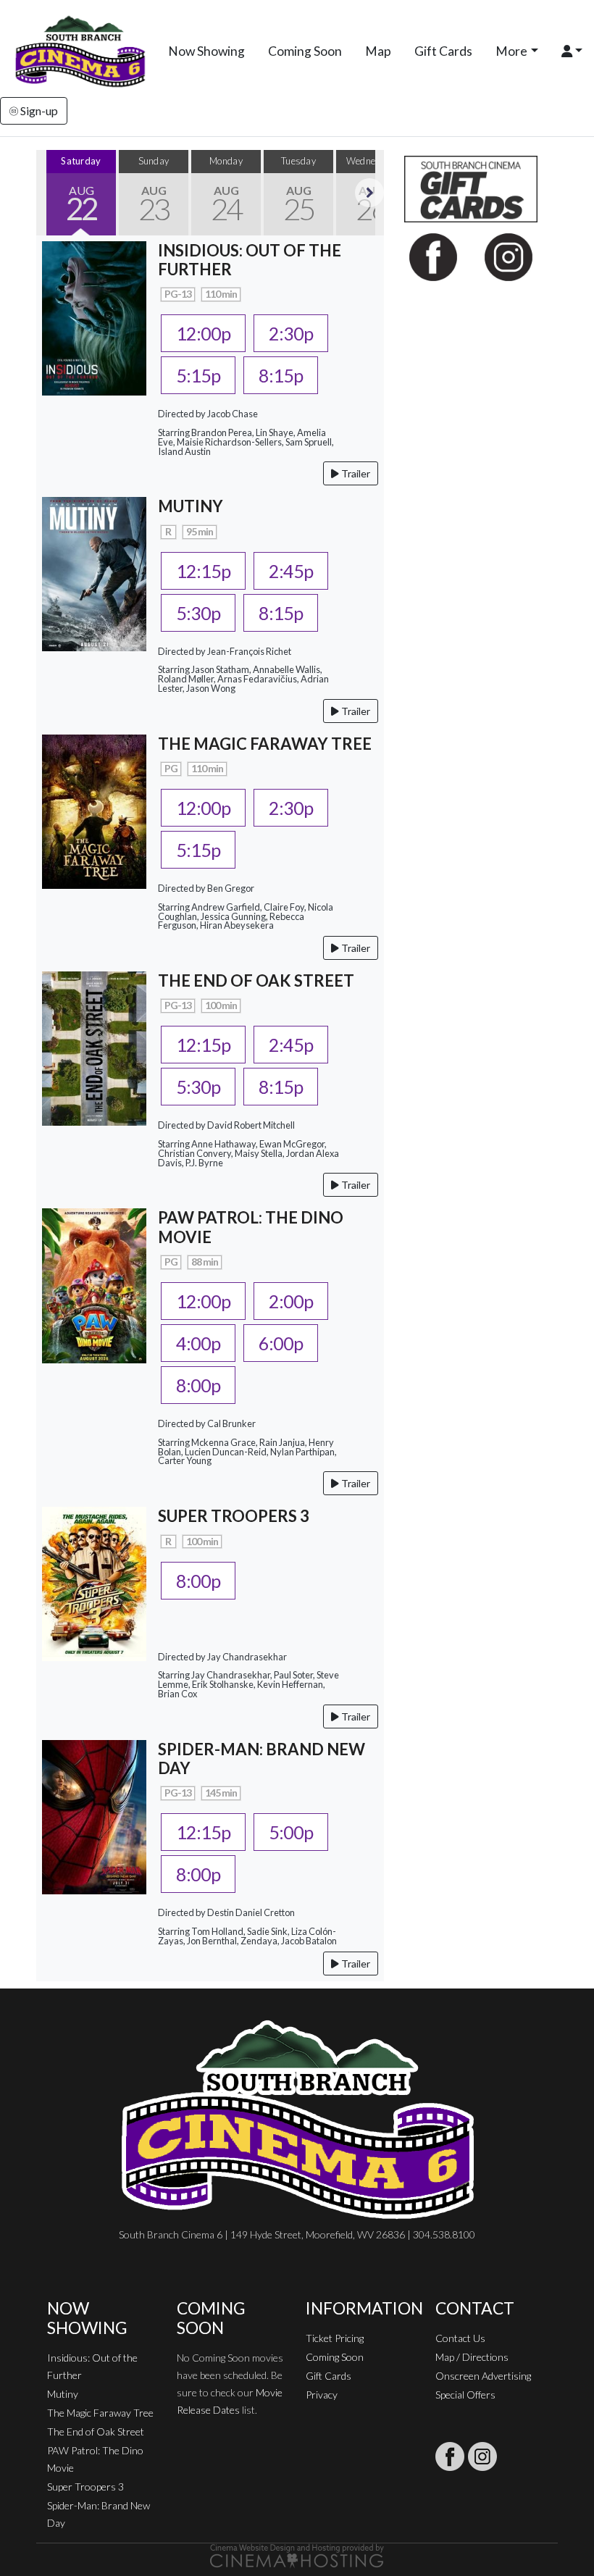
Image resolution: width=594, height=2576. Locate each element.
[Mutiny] (94, 573)
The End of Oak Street (96, 2431)
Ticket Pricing (335, 2338)
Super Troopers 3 (85, 2487)
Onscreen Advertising (483, 2376)
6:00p (281, 1343)
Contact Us (460, 2338)
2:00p (291, 1301)
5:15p (198, 375)
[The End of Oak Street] (94, 1047)
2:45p (291, 571)
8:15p (281, 375)
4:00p (198, 1343)
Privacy (322, 2395)
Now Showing (206, 51)
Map (378, 51)
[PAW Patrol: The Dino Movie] (94, 1284)
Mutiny (63, 2394)
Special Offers (465, 2395)
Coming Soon (305, 51)
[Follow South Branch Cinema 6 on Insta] (482, 2456)
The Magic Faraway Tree (100, 2413)
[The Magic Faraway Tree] (94, 810)
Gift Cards (443, 51)
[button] (572, 51)
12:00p (203, 333)
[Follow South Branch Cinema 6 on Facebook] (450, 2456)
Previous (51, 193)
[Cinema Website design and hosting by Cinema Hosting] (297, 2555)
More (511, 51)
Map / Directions (472, 2357)
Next (369, 193)
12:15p (203, 571)
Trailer (355, 473)
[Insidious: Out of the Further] (94, 316)
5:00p (291, 1832)
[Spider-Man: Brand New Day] (94, 1815)
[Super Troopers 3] (94, 1582)
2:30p (291, 333)
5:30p (198, 613)
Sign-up (38, 110)
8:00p (198, 1385)
